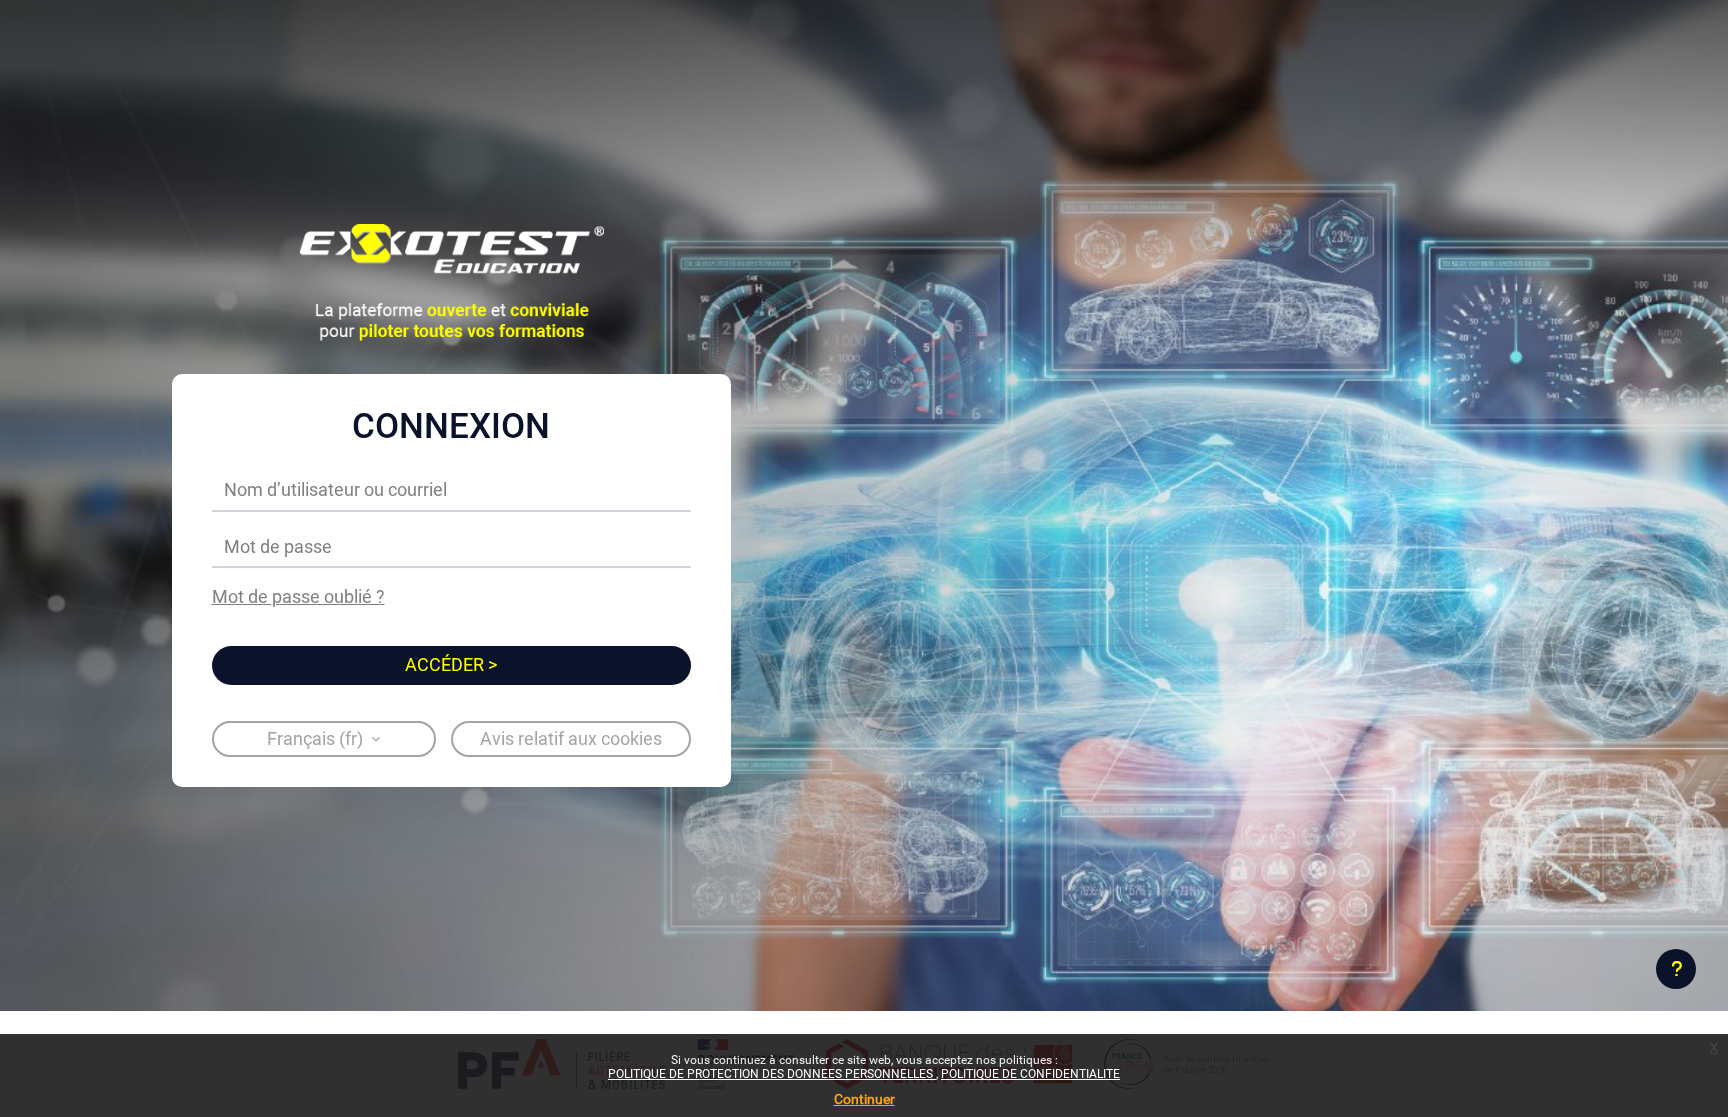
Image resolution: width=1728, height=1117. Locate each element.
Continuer (864, 1099)
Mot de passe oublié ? (298, 597)
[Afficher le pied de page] (1676, 969)
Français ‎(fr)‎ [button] (317, 739)
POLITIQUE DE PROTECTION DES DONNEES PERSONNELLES (772, 1074)
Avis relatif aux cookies (571, 739)
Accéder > (451, 665)
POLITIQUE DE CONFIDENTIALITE (1030, 1074)
